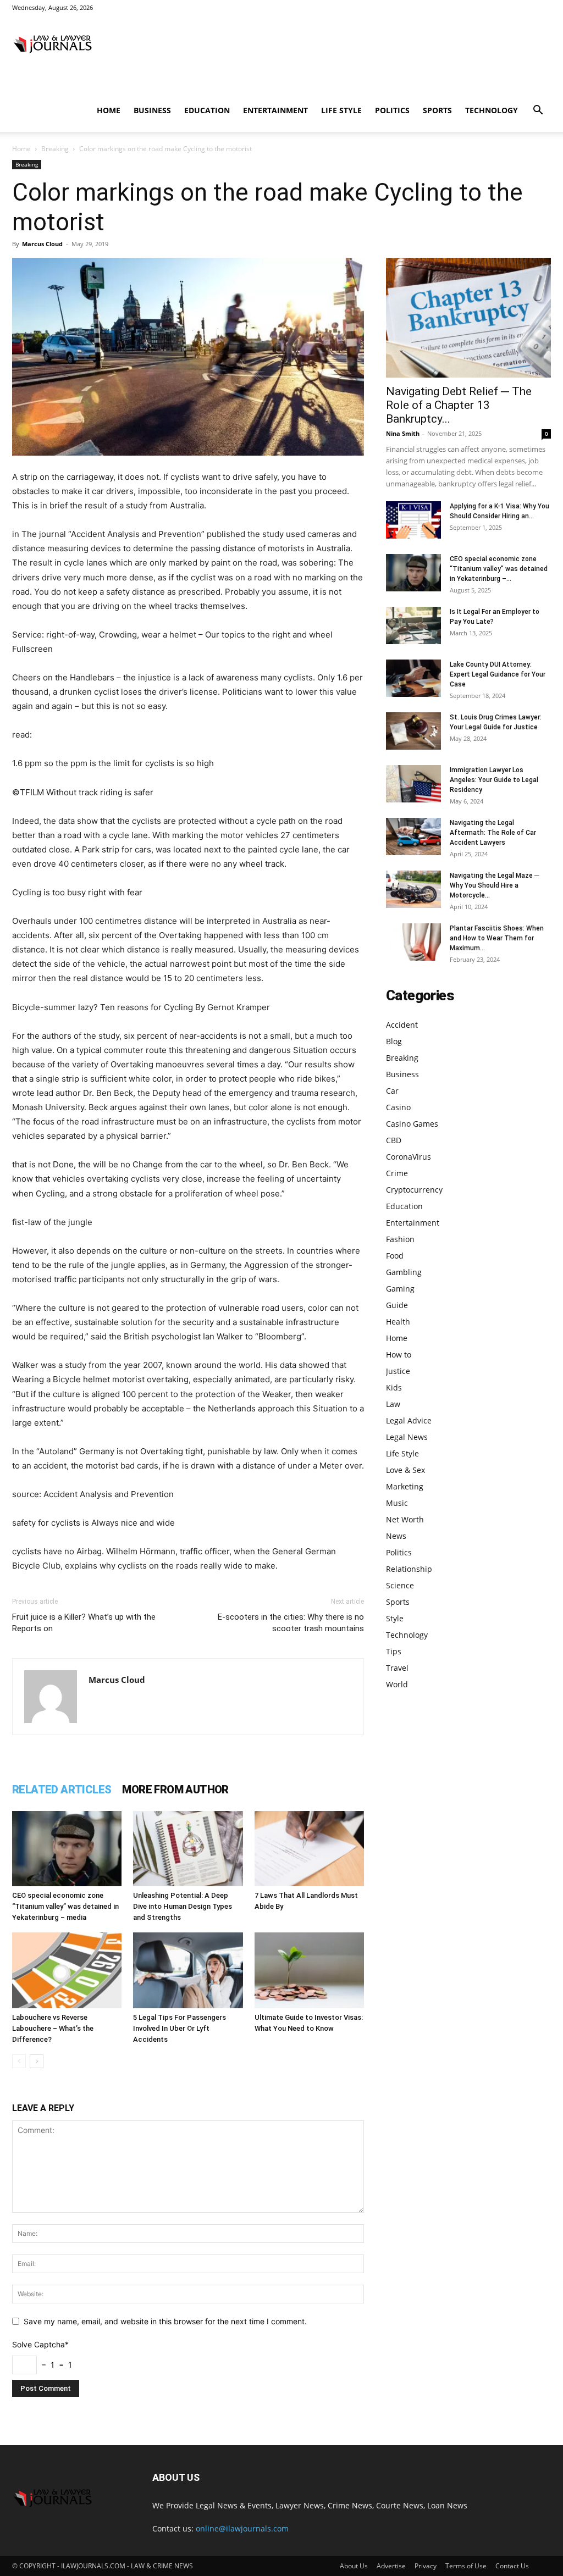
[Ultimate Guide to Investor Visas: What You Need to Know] (309, 1970)
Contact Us (512, 2566)
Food (395, 1256)
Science (400, 1585)
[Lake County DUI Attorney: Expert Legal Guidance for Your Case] (413, 678)
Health (398, 1322)
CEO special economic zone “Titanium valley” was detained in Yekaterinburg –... (499, 569)
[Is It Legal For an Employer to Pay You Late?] (413, 626)
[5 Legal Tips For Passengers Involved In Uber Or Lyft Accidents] (188, 1970)
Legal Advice (409, 1420)
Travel (397, 1668)
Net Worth (405, 1519)
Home (109, 110)
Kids (394, 1387)
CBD (394, 1140)
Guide (397, 1305)
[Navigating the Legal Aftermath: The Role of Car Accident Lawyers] (413, 837)
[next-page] (37, 2061)
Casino (398, 1107)
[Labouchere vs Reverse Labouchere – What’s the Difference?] (67, 1970)
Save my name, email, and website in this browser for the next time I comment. (165, 2321)
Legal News (407, 1437)
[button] (538, 111)
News (396, 1536)
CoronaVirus (409, 1157)
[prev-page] (19, 2061)
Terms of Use (466, 2566)
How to (399, 1355)
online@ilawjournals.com (242, 2528)
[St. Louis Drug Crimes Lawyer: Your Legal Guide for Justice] (413, 731)
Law (393, 1404)
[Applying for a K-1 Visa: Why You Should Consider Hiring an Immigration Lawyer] (413, 520)
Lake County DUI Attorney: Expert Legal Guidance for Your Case (498, 674)
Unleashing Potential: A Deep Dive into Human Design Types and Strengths (183, 1906)
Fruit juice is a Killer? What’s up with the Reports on (84, 1623)
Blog (394, 1041)
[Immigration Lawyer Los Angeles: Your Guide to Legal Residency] (413, 784)
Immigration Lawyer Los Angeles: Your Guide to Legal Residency (494, 780)
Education (207, 110)
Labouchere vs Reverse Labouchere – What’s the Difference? (53, 2028)
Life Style (341, 110)
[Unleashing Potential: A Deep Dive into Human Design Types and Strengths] (188, 1849)
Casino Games (412, 1124)
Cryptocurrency (414, 1190)
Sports (437, 110)
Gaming (400, 1289)
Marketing (405, 1486)
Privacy (426, 2566)
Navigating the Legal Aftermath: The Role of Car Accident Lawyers (493, 833)
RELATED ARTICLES (62, 1790)
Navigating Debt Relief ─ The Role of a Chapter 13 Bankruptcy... (459, 405)
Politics (392, 110)
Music (397, 1503)
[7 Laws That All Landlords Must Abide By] (309, 1849)
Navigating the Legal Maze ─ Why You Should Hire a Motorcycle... (495, 885)
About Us (354, 2566)
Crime (397, 1173)
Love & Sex (405, 1470)
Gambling (404, 1272)
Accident (402, 1025)
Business (152, 110)
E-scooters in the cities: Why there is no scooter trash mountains (291, 1623)
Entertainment (275, 110)
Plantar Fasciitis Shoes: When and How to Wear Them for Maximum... (497, 938)
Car (392, 1091)
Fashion (400, 1239)
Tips (394, 1651)
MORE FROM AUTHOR (175, 1790)
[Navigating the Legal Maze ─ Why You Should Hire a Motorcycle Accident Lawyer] (413, 890)
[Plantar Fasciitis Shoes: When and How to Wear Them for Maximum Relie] (413, 942)
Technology (492, 110)
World (397, 1684)
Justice (398, 1371)
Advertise (391, 2566)
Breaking (55, 149)
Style (395, 1618)
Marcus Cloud (42, 244)
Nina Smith (403, 433)
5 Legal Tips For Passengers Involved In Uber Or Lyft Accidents (180, 2028)
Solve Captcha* (40, 2344)
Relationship (409, 1569)
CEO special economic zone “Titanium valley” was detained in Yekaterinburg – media (65, 1906)
